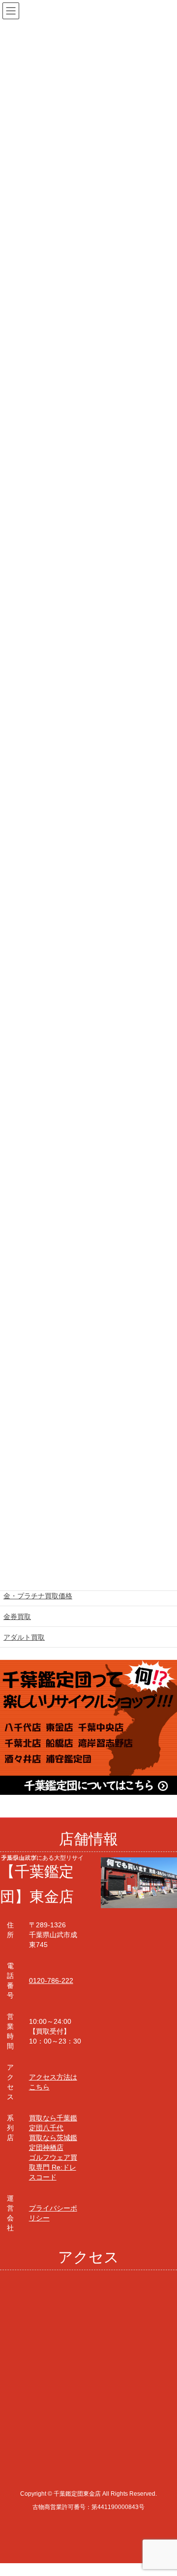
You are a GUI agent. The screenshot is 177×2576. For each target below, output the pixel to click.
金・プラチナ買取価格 (38, 1596)
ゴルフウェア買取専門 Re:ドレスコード (53, 2167)
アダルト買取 (24, 1637)
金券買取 (17, 1617)
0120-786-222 (51, 1981)
